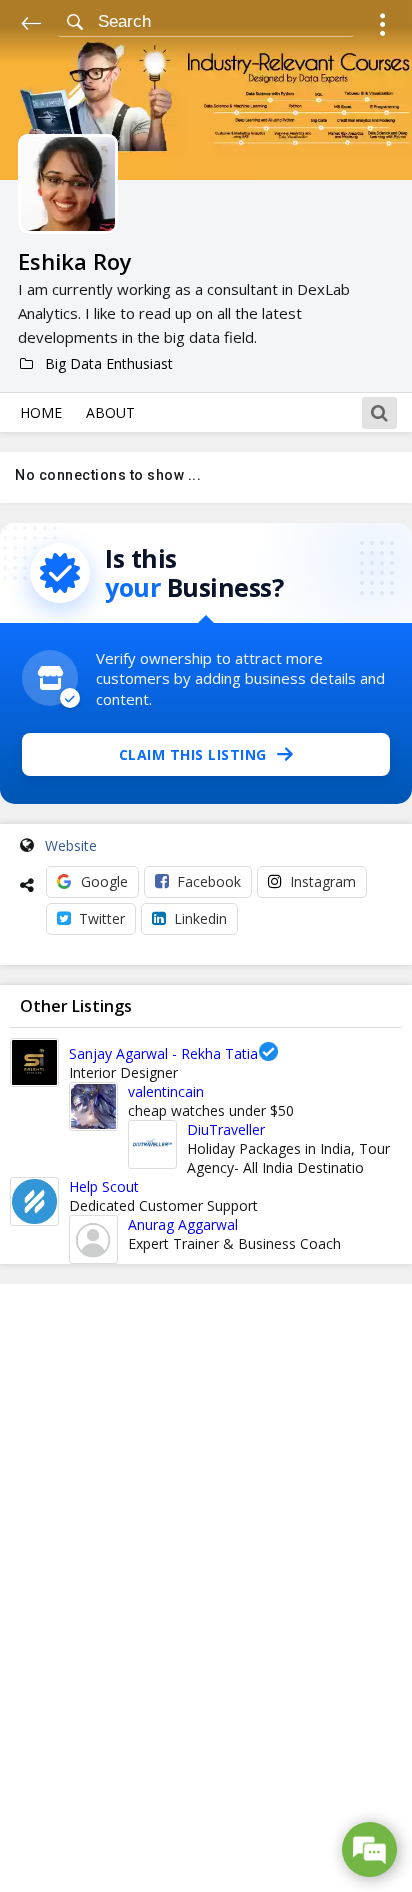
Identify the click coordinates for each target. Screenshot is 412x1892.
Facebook (209, 881)
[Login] (382, 27)
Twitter (102, 918)
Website (71, 845)
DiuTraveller (226, 1129)
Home (41, 412)
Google (104, 881)
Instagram (323, 881)
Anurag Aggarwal (183, 1224)
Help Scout (104, 1186)
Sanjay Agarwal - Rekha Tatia (163, 1053)
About (110, 412)
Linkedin (200, 918)
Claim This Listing (193, 754)
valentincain (166, 1091)
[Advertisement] (206, 1588)
